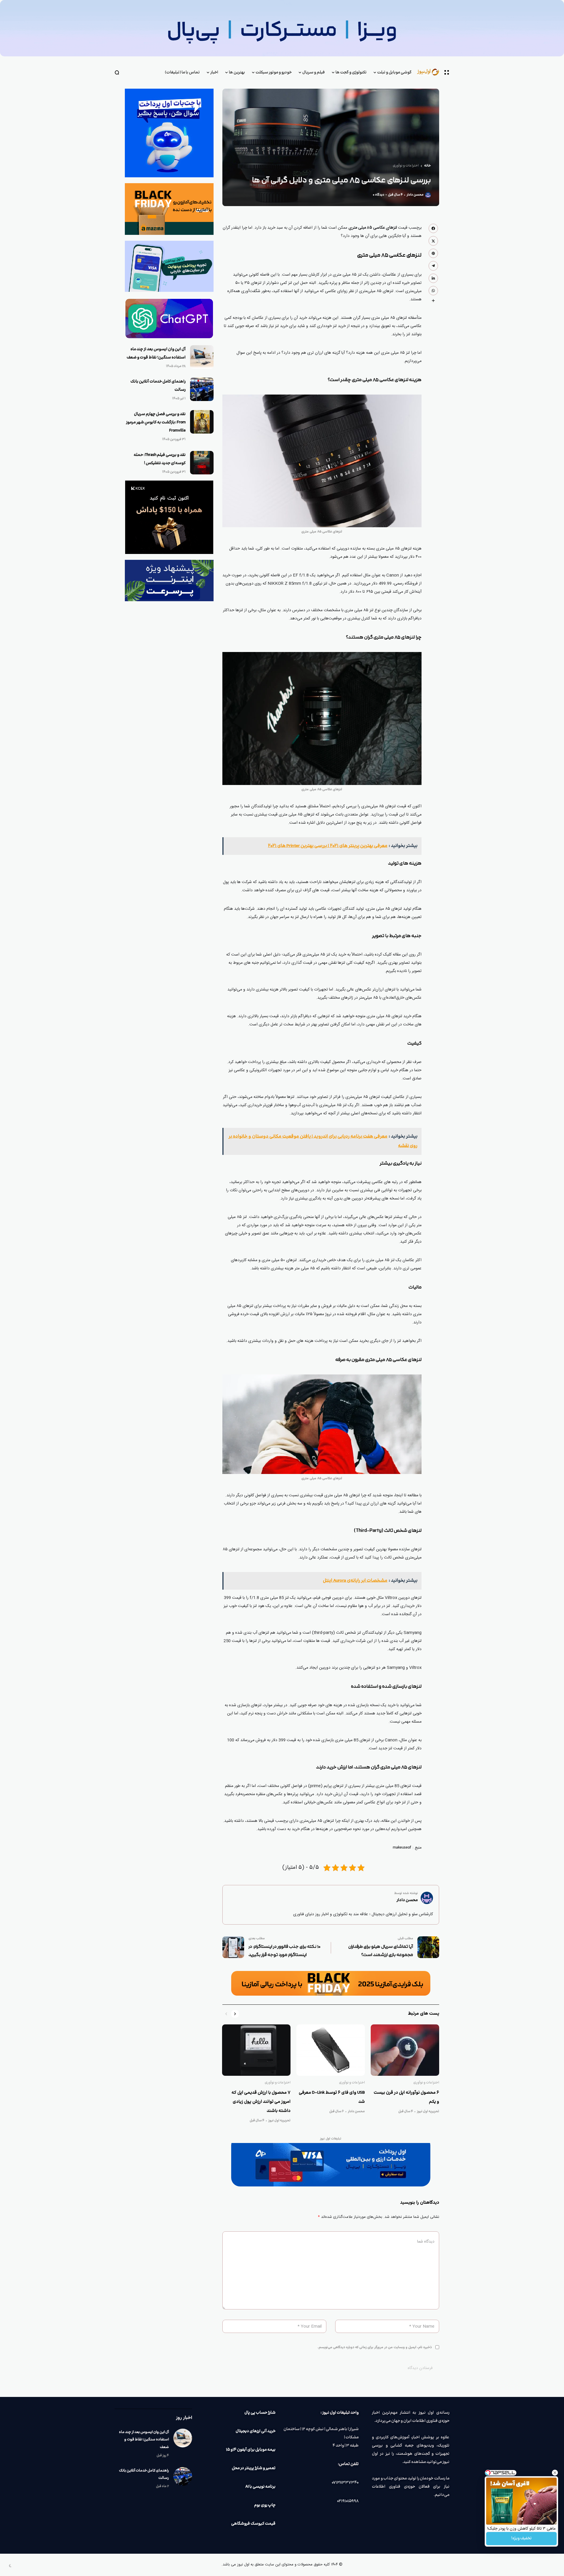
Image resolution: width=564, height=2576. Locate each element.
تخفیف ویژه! (521, 2538)
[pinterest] (433, 253)
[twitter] (433, 241)
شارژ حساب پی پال (260, 2413)
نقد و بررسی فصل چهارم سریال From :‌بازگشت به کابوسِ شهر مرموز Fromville (156, 422)
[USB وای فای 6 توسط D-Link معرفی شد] (331, 2050)
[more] (433, 301)
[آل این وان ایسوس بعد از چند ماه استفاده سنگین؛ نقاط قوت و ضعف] (202, 357)
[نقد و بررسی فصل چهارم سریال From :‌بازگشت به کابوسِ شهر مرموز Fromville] (202, 422)
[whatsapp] (433, 291)
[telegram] (433, 266)
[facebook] (433, 228)
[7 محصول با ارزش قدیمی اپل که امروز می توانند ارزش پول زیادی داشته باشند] (256, 2050)
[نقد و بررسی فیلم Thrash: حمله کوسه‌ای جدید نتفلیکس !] (202, 463)
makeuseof (402, 1848)
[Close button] (555, 2473)
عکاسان (390, 275)
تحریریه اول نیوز (428, 2112)
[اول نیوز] (431, 72)
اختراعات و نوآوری (406, 166)
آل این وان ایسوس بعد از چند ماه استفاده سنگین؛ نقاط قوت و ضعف (144, 2439)
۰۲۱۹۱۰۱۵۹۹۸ (348, 2501)
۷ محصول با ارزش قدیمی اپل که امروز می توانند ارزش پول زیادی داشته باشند (261, 2102)
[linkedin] (433, 278)
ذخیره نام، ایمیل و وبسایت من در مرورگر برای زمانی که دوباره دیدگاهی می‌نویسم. (375, 2347)
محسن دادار (415, 195)
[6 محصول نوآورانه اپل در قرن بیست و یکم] (405, 2050)
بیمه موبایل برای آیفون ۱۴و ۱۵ (251, 2450)
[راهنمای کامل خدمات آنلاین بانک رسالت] (202, 389)
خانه (428, 166)
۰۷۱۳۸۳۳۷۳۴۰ (345, 2483)
